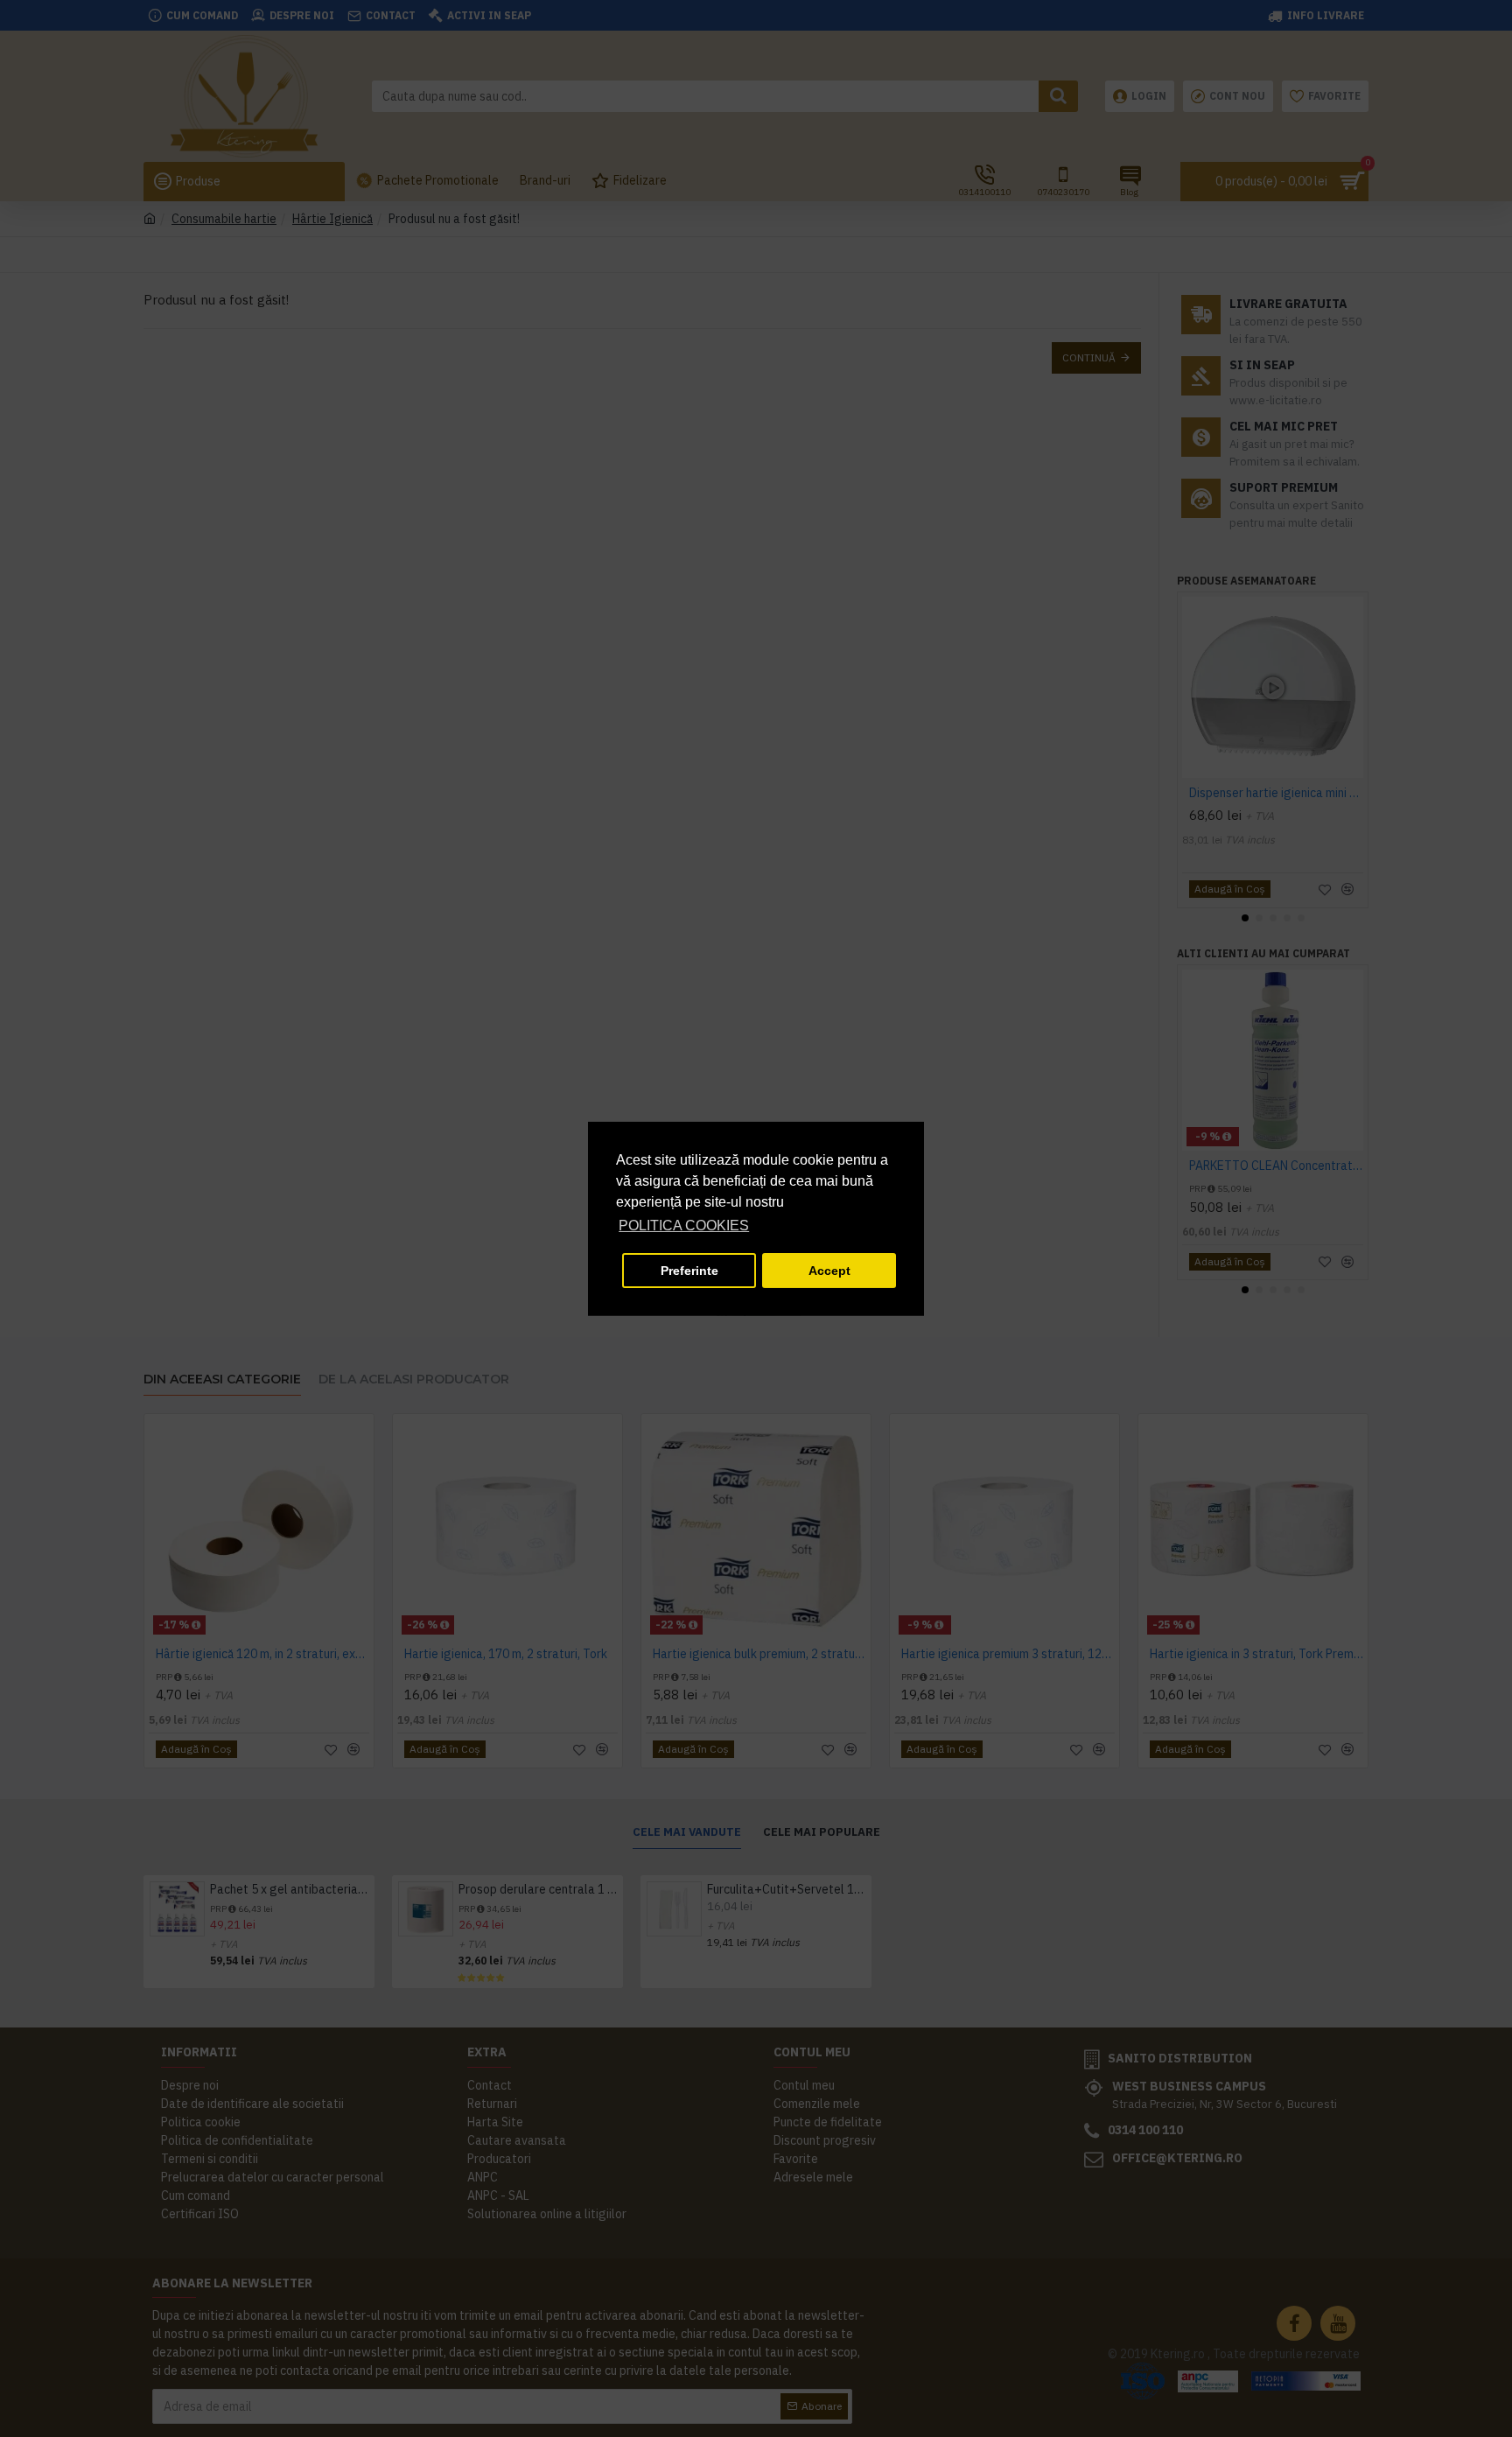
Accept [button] (829, 1271)
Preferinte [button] (689, 1271)
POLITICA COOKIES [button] (684, 1226)
